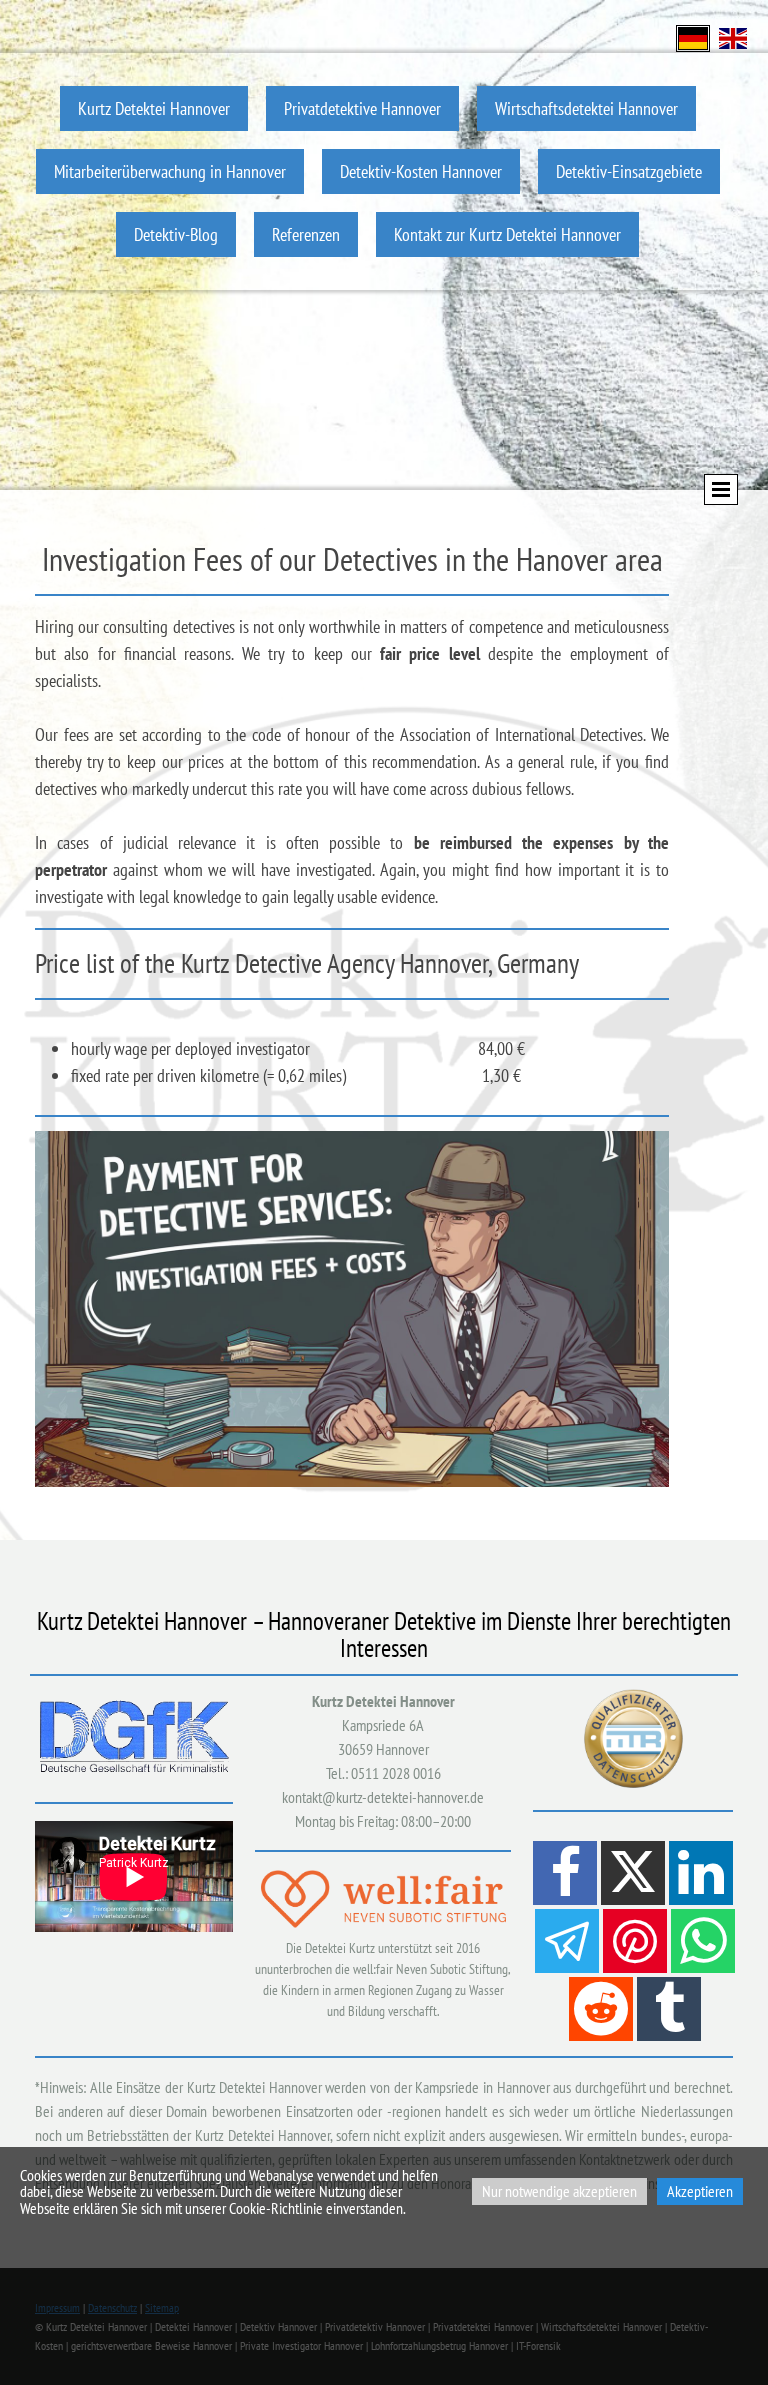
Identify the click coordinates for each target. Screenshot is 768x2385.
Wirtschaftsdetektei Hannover (586, 108)
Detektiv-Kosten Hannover (421, 171)
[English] (733, 36)
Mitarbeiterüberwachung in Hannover (170, 171)
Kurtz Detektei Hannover (154, 108)
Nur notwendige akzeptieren (559, 2191)
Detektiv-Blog (176, 234)
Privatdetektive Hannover (362, 108)
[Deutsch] (693, 36)
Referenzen (306, 234)
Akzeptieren (700, 2191)
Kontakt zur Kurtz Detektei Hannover (507, 234)
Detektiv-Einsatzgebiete (629, 171)
